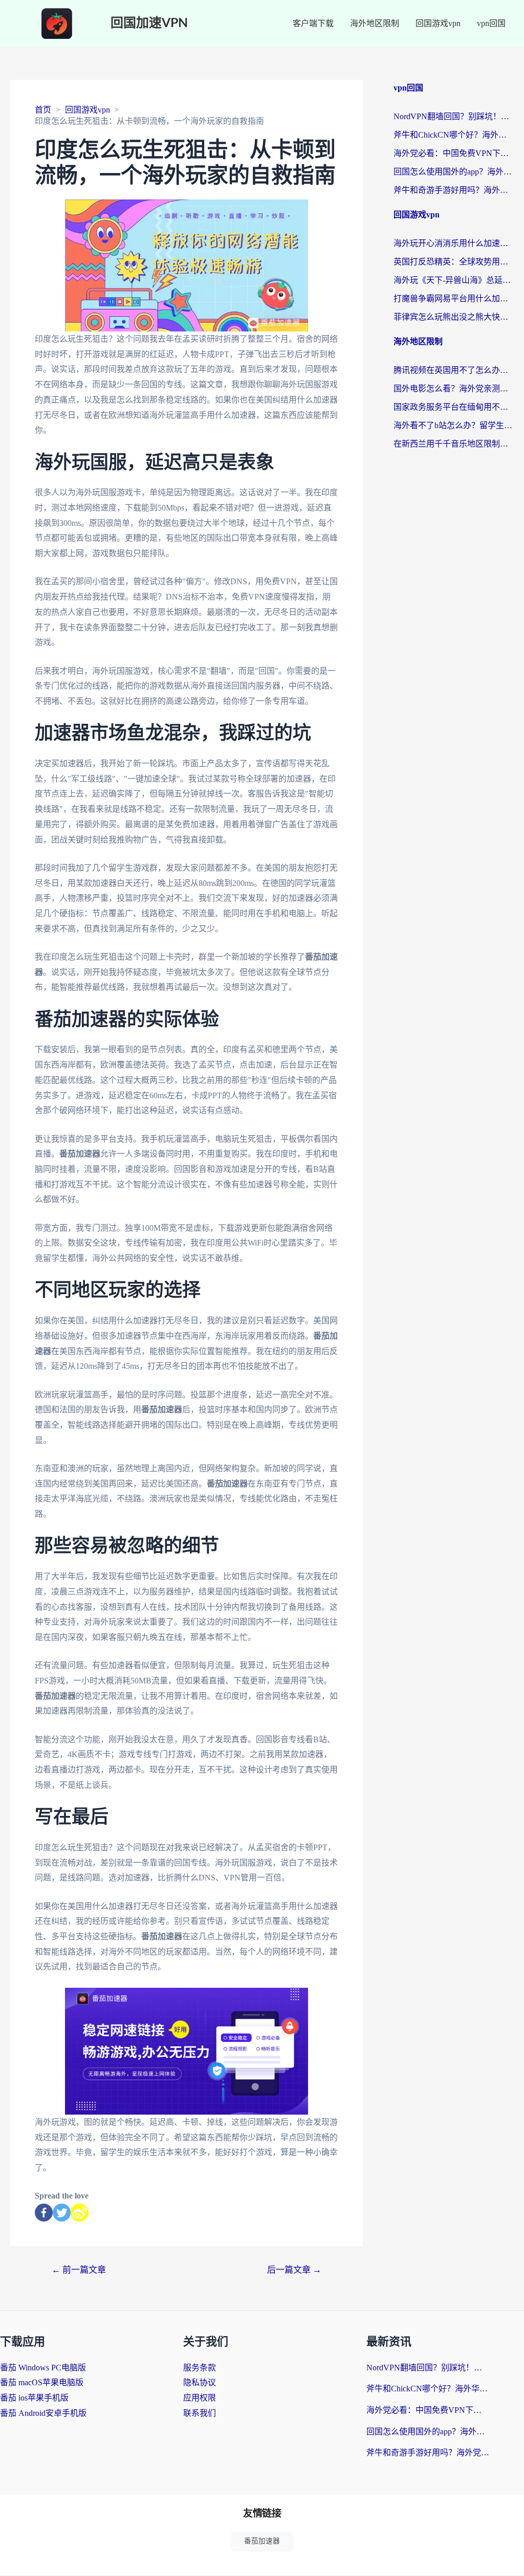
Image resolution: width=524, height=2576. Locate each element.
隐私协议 (200, 2382)
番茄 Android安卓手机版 (43, 2413)
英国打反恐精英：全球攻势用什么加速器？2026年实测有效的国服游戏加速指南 (454, 262)
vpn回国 (491, 23)
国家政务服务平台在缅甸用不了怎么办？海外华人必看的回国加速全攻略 (454, 407)
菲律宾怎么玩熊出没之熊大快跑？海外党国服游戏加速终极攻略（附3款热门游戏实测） (454, 317)
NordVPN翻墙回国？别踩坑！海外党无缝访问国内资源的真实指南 (454, 116)
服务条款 (200, 2368)
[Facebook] (44, 2213)
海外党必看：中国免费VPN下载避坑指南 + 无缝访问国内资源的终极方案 (454, 153)
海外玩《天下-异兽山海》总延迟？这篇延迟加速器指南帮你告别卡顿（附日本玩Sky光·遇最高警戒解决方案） (454, 280)
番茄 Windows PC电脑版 (43, 2368)
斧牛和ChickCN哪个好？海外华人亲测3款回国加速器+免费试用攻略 (454, 135)
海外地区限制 (375, 23)
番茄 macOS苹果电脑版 (42, 2382)
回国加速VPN (149, 23)
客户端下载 (313, 23)
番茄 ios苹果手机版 (34, 2398)
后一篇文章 (294, 2270)
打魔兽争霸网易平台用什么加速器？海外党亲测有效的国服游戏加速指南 (454, 298)
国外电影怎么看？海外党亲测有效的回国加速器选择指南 (454, 388)
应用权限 (200, 2398)
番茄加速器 (262, 2541)
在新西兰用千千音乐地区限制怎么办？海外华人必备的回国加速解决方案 (454, 444)
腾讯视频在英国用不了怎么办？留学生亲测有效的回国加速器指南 (454, 370)
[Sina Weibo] (80, 2213)
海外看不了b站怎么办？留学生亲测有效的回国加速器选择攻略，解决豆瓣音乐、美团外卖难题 (454, 425)
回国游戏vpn (438, 23)
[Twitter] (62, 2213)
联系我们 (200, 2413)
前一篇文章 (79, 2270)
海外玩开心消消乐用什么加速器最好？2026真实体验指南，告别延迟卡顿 (454, 243)
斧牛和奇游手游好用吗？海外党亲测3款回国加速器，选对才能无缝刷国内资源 (454, 190)
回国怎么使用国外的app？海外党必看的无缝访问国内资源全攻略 (454, 172)
